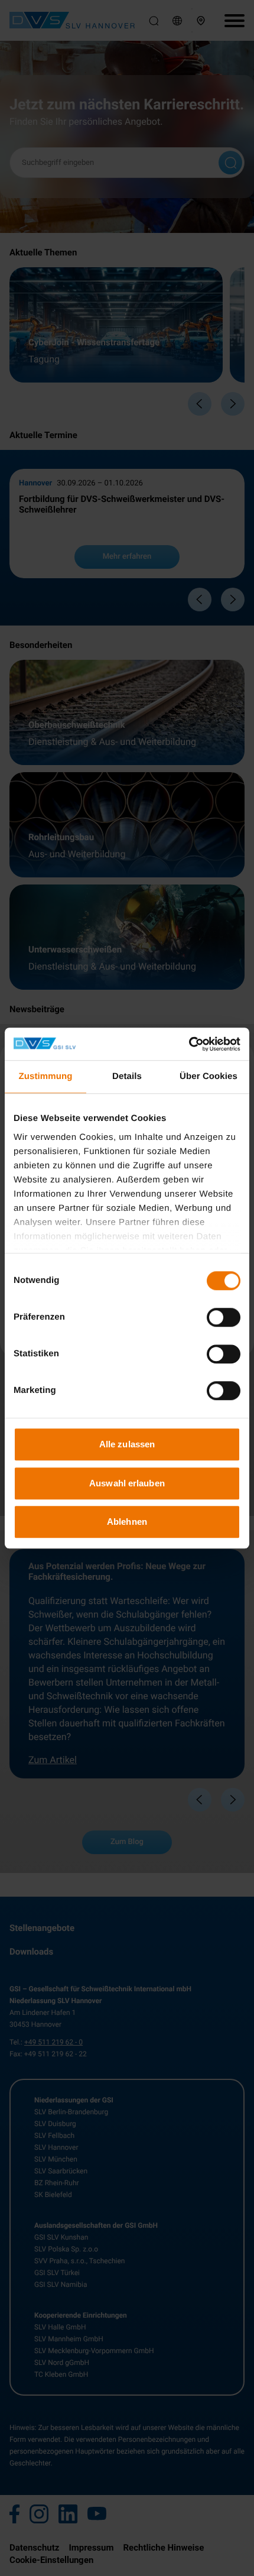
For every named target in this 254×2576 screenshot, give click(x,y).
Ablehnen (127, 1522)
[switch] (224, 1317)
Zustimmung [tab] (46, 1076)
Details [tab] (127, 1076)
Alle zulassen (127, 1444)
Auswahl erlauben (127, 1483)
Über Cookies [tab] (209, 1076)
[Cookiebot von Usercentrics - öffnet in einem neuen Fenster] (189, 1044)
